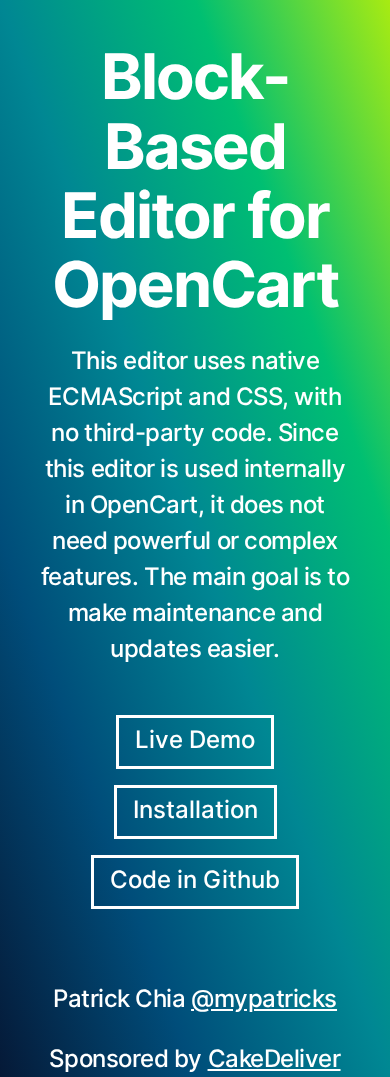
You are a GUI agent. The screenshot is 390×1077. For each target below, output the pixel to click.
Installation (195, 809)
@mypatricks (264, 998)
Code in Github (195, 879)
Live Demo (195, 739)
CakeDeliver (274, 1058)
